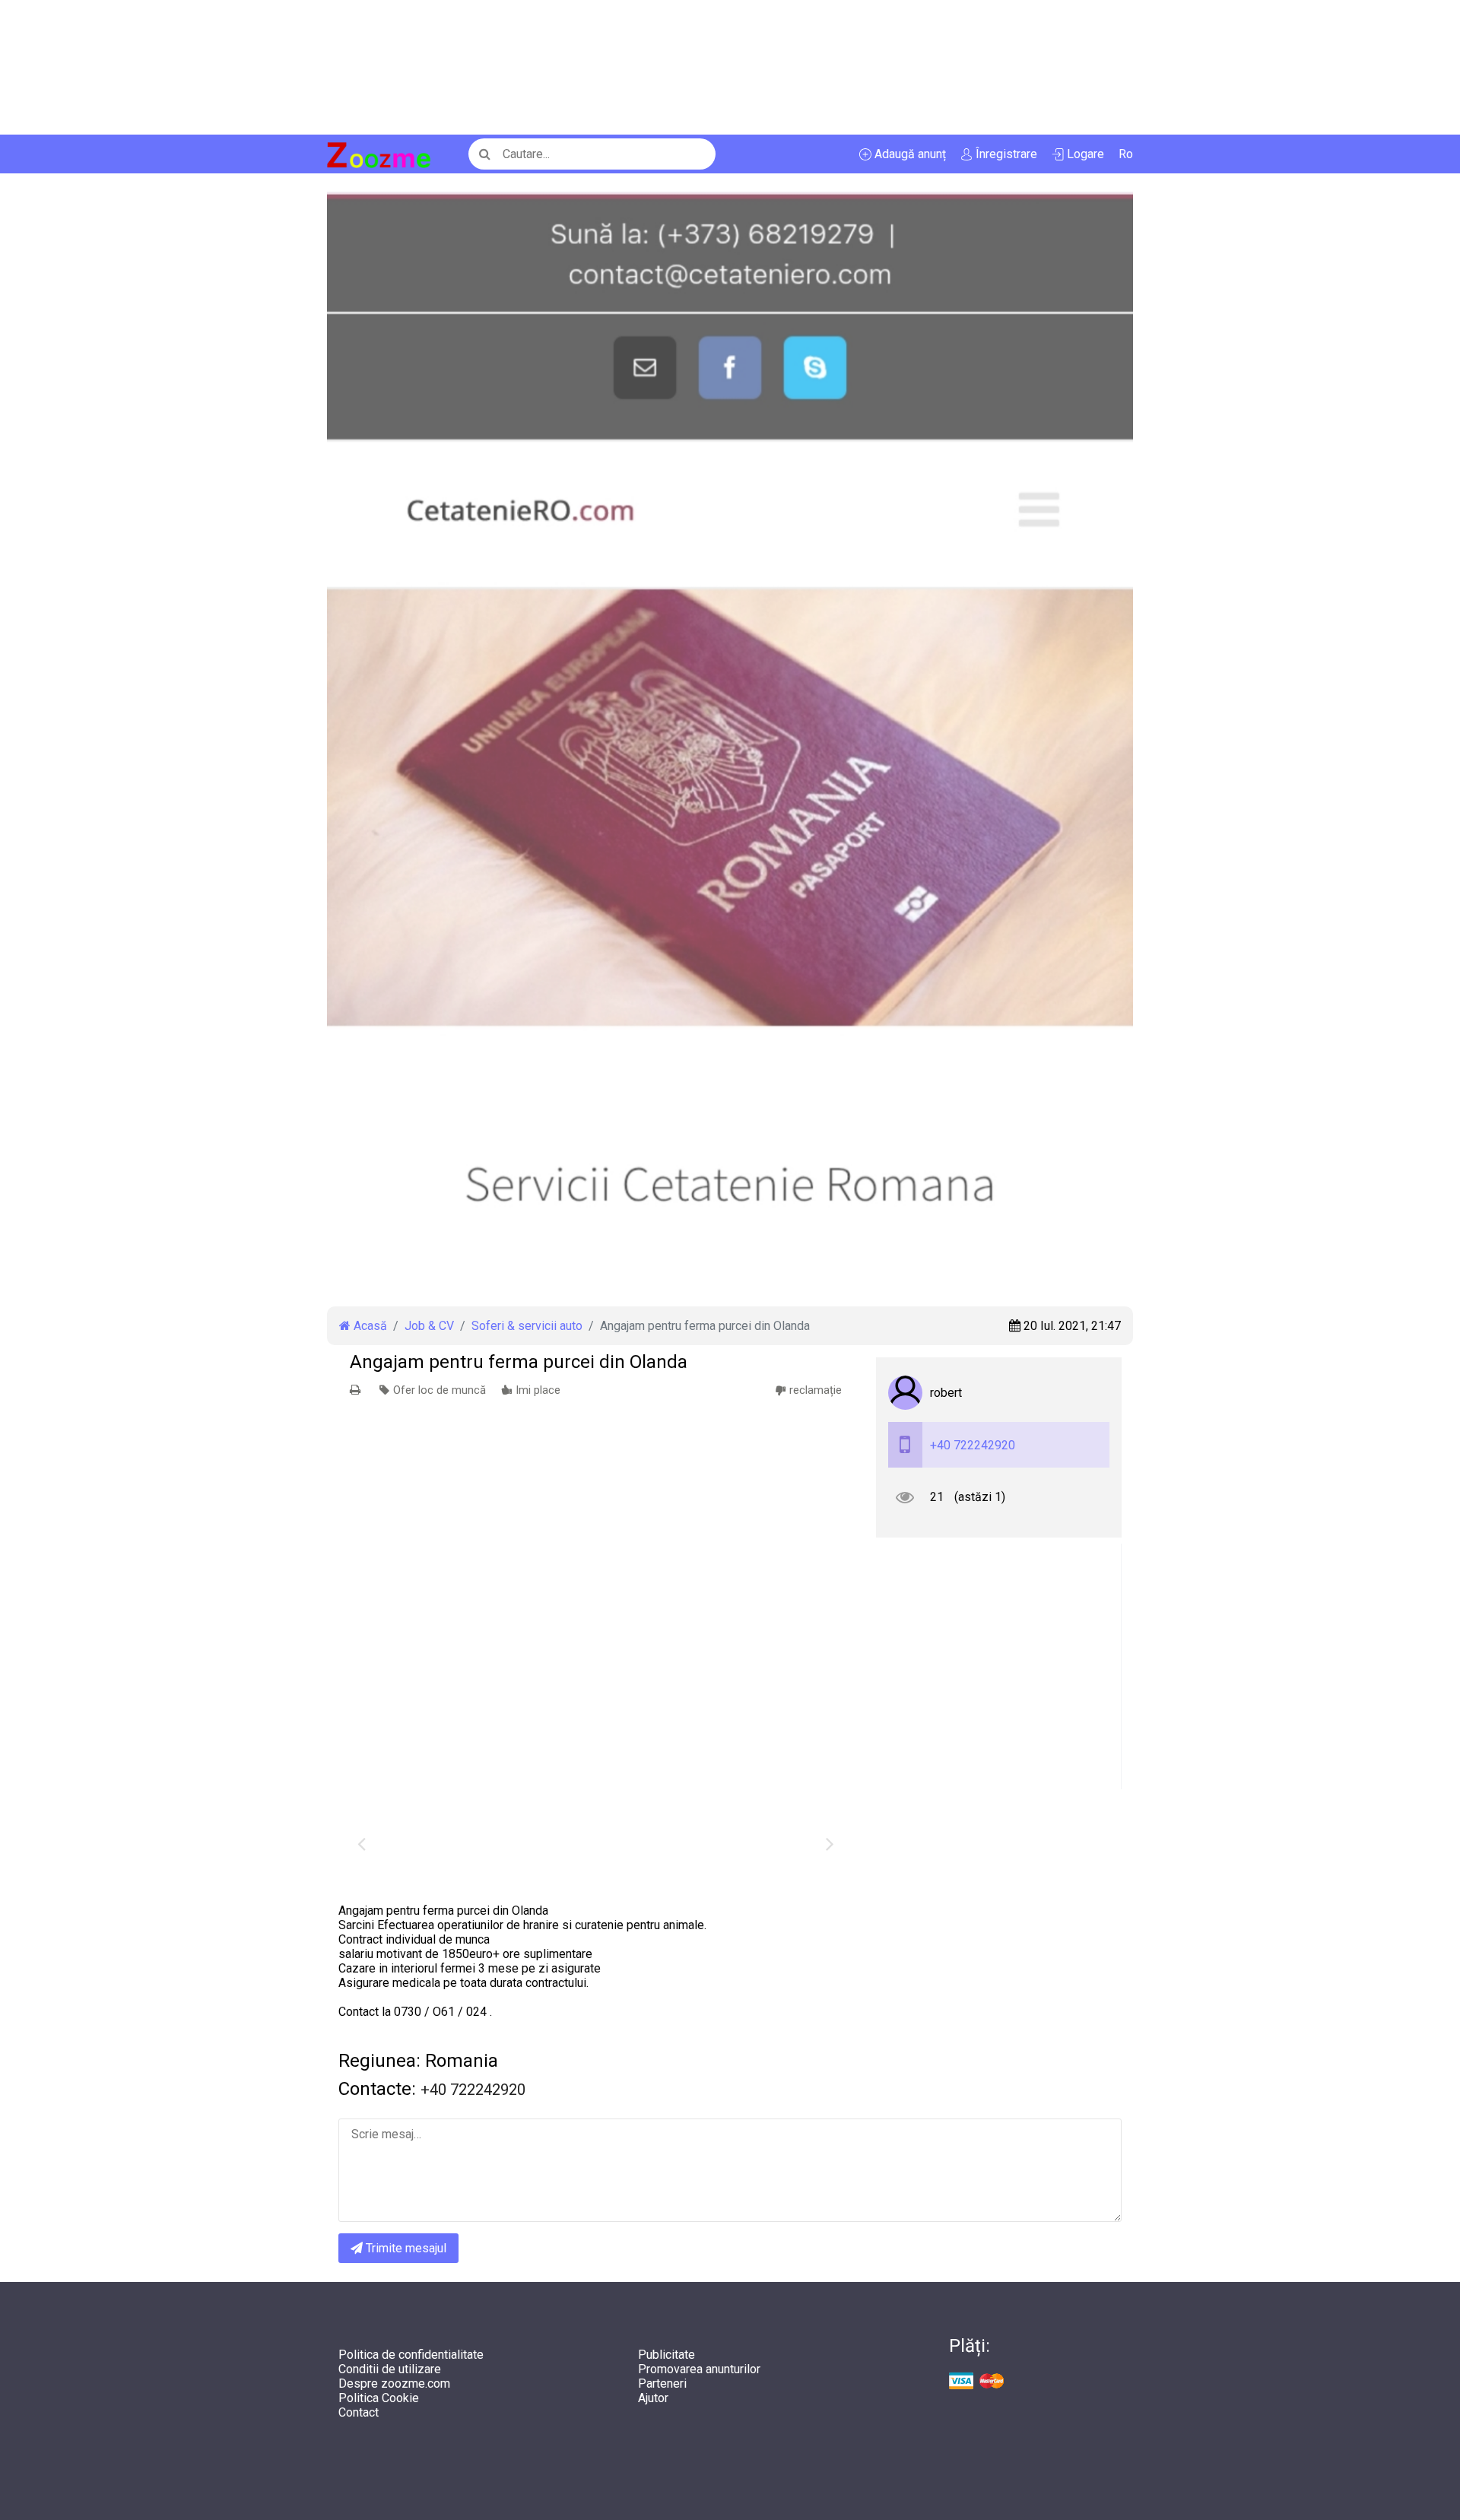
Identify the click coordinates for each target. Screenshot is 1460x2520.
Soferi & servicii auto (527, 1326)
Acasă (369, 1326)
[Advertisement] (456, 67)
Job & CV (429, 1326)
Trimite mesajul (405, 2248)
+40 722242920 (973, 1445)
